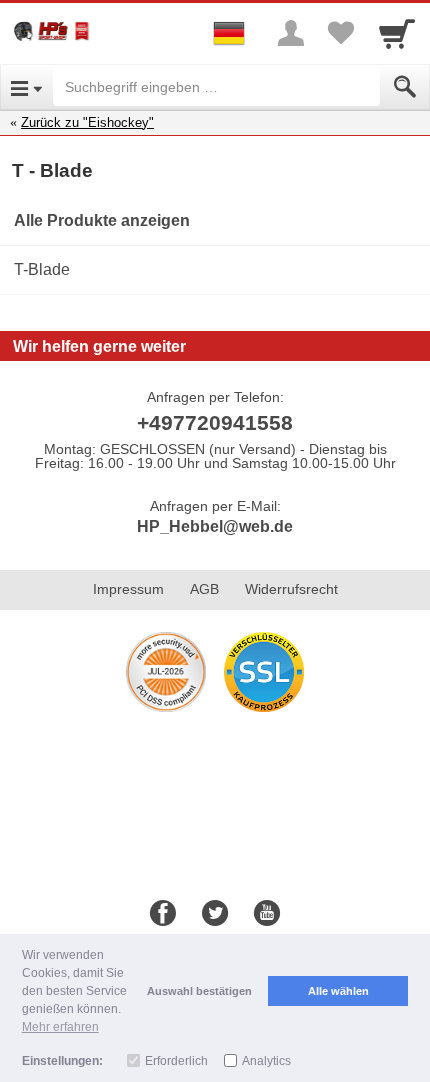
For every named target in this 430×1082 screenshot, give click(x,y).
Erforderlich (176, 1061)
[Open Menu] (26, 87)
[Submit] (405, 87)
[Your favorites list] (341, 33)
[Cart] (397, 33)
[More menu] (291, 33)
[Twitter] (215, 914)
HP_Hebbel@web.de (215, 526)
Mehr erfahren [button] (60, 1027)
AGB (204, 589)
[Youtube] (267, 914)
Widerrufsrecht (291, 589)
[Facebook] (163, 914)
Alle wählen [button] (338, 991)
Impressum (128, 589)
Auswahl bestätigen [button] (199, 991)
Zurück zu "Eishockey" (87, 122)
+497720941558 (215, 422)
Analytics (266, 1061)
